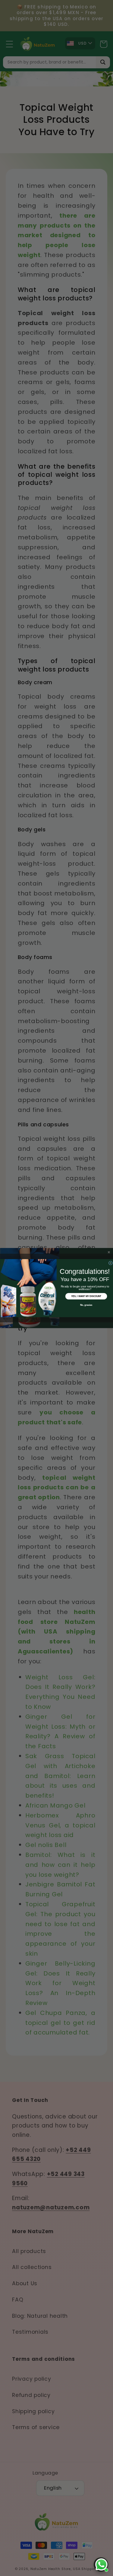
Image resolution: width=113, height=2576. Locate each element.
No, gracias (86, 1305)
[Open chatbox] (101, 2565)
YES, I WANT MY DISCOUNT (86, 1296)
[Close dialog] (110, 1263)
